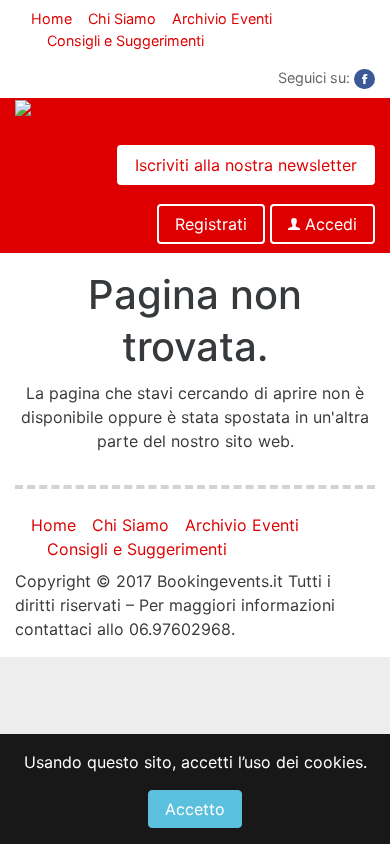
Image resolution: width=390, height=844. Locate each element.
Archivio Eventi (222, 18)
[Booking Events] (82, 110)
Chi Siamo (122, 18)
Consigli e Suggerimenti (125, 40)
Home (51, 18)
